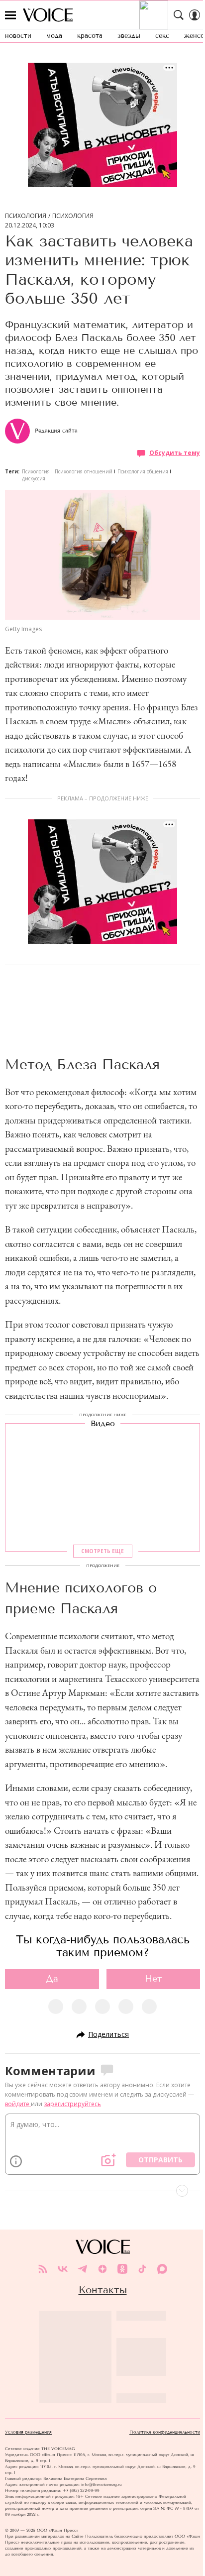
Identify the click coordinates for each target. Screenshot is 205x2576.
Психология (26, 216)
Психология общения (143, 471)
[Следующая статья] (102, 2191)
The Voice (48, 15)
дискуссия (34, 478)
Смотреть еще (102, 1551)
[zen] (102, 2269)
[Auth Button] (195, 15)
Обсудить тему (175, 453)
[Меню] (10, 15)
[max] (162, 2269)
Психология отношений (84, 471)
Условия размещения (28, 2432)
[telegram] (83, 2269)
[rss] (43, 2269)
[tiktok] (142, 2269)
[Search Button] (179, 15)
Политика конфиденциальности (165, 2432)
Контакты (103, 2290)
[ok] (122, 2269)
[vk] (63, 2269)
